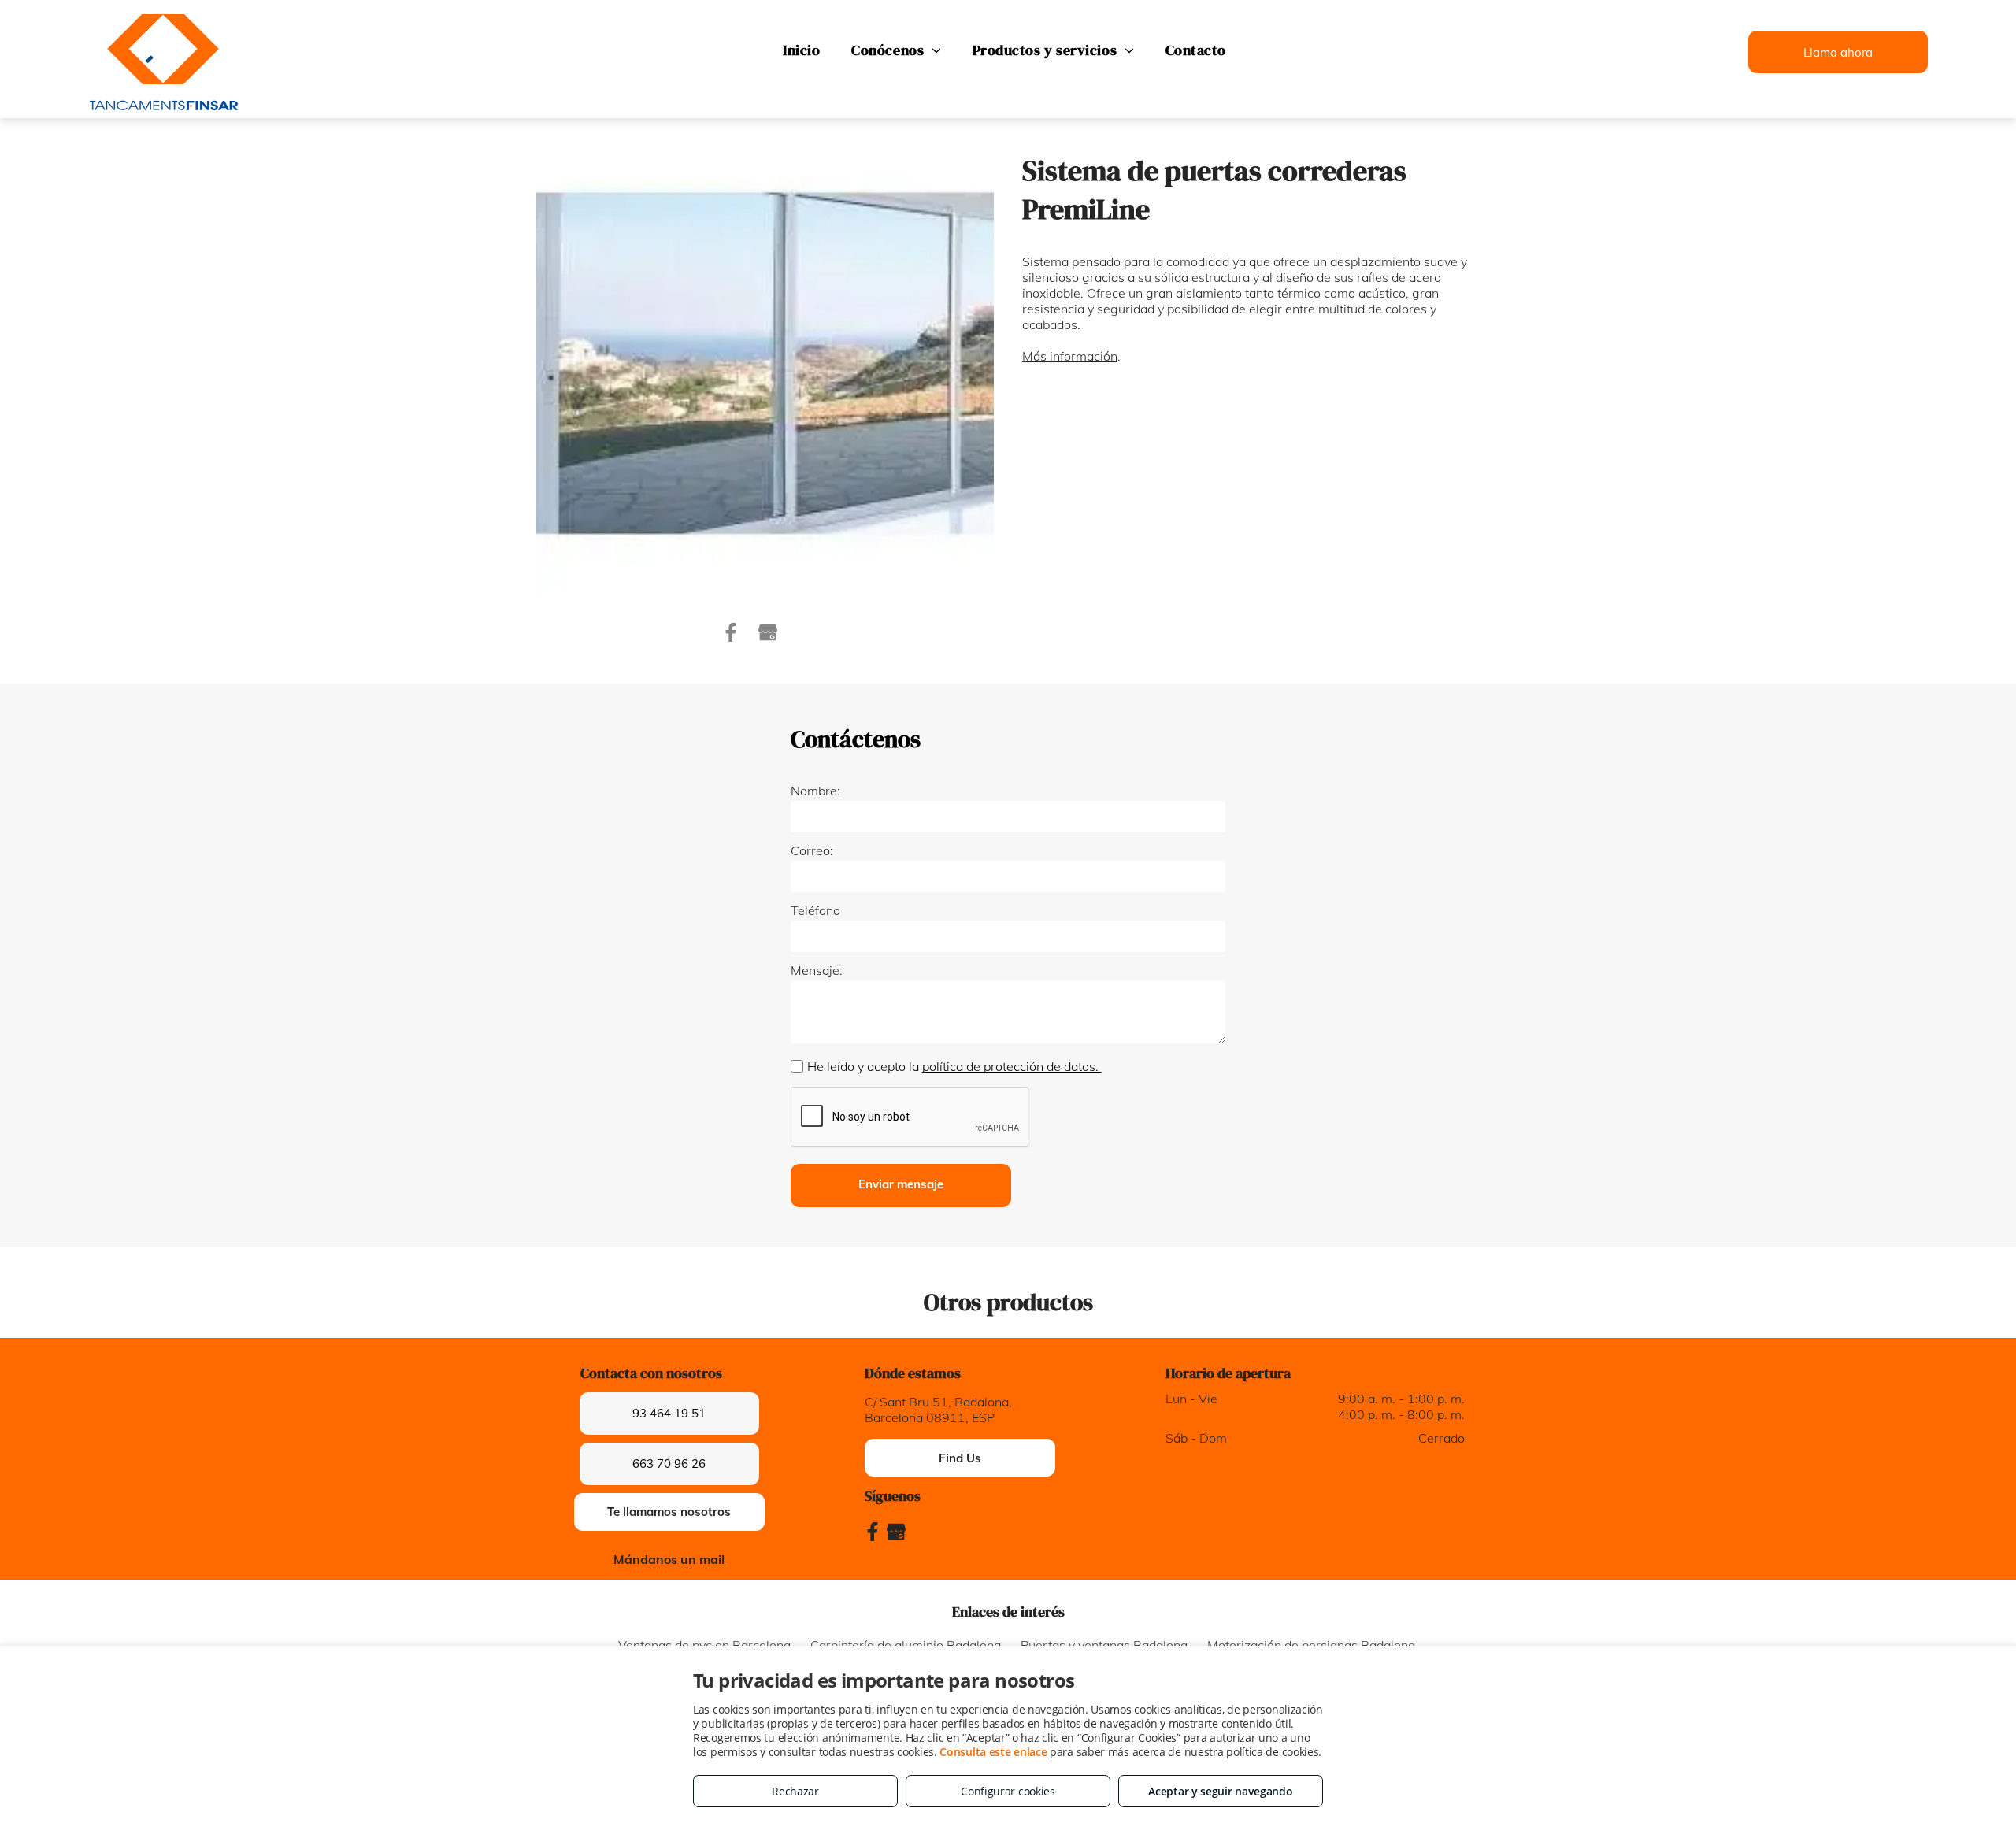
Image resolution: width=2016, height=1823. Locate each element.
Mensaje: (817, 970)
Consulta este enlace (993, 1752)
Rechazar (795, 1791)
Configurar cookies (1008, 1791)
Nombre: (815, 791)
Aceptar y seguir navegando (1220, 1791)
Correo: (812, 850)
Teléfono (815, 910)
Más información (1070, 356)
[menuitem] (801, 50)
